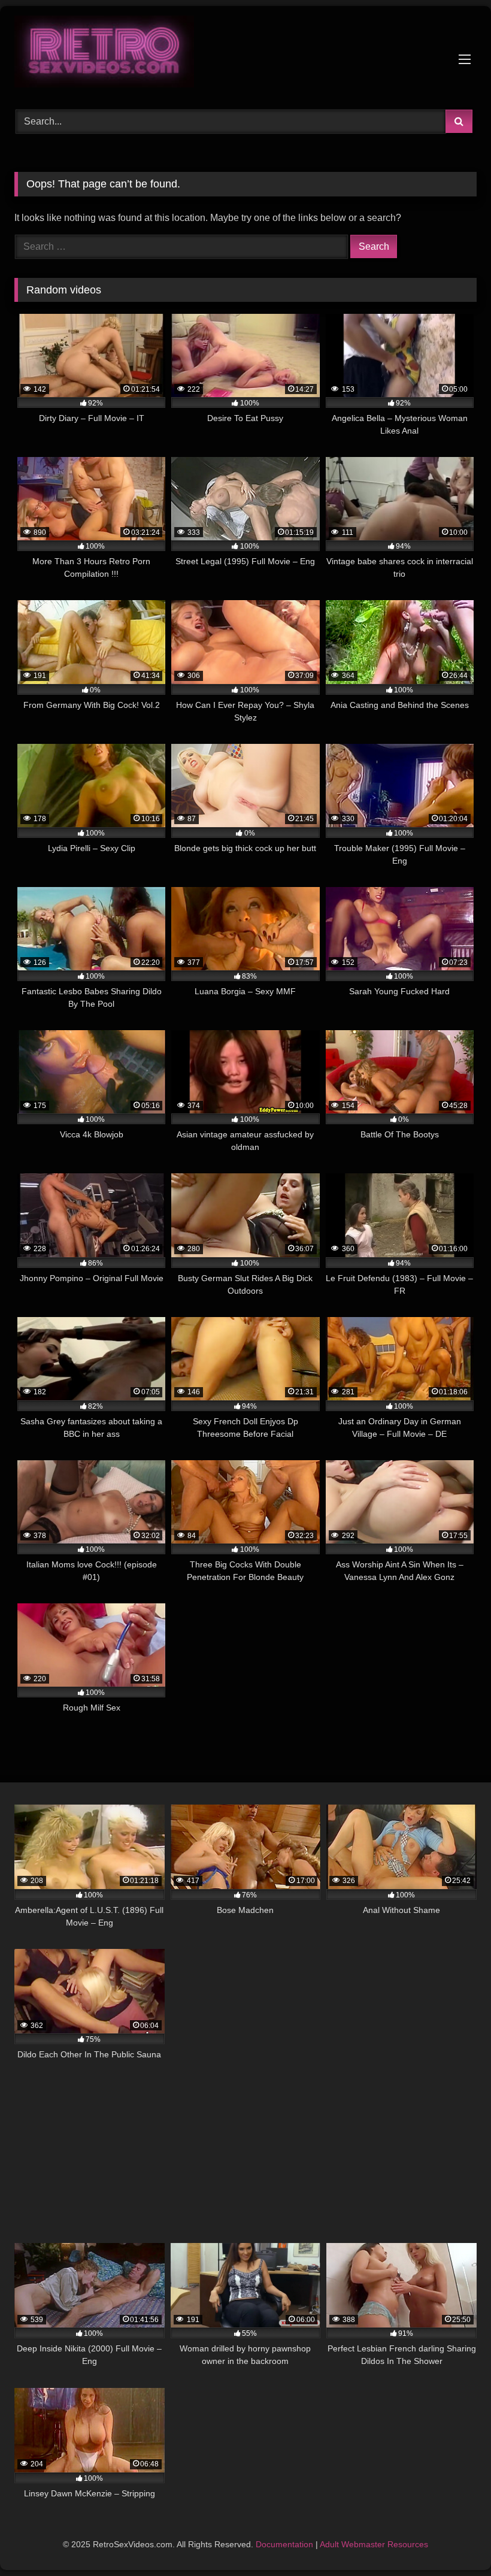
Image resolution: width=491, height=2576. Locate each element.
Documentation (284, 2544)
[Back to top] (454, 2540)
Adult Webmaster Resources (374, 2544)
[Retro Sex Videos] (245, 54)
